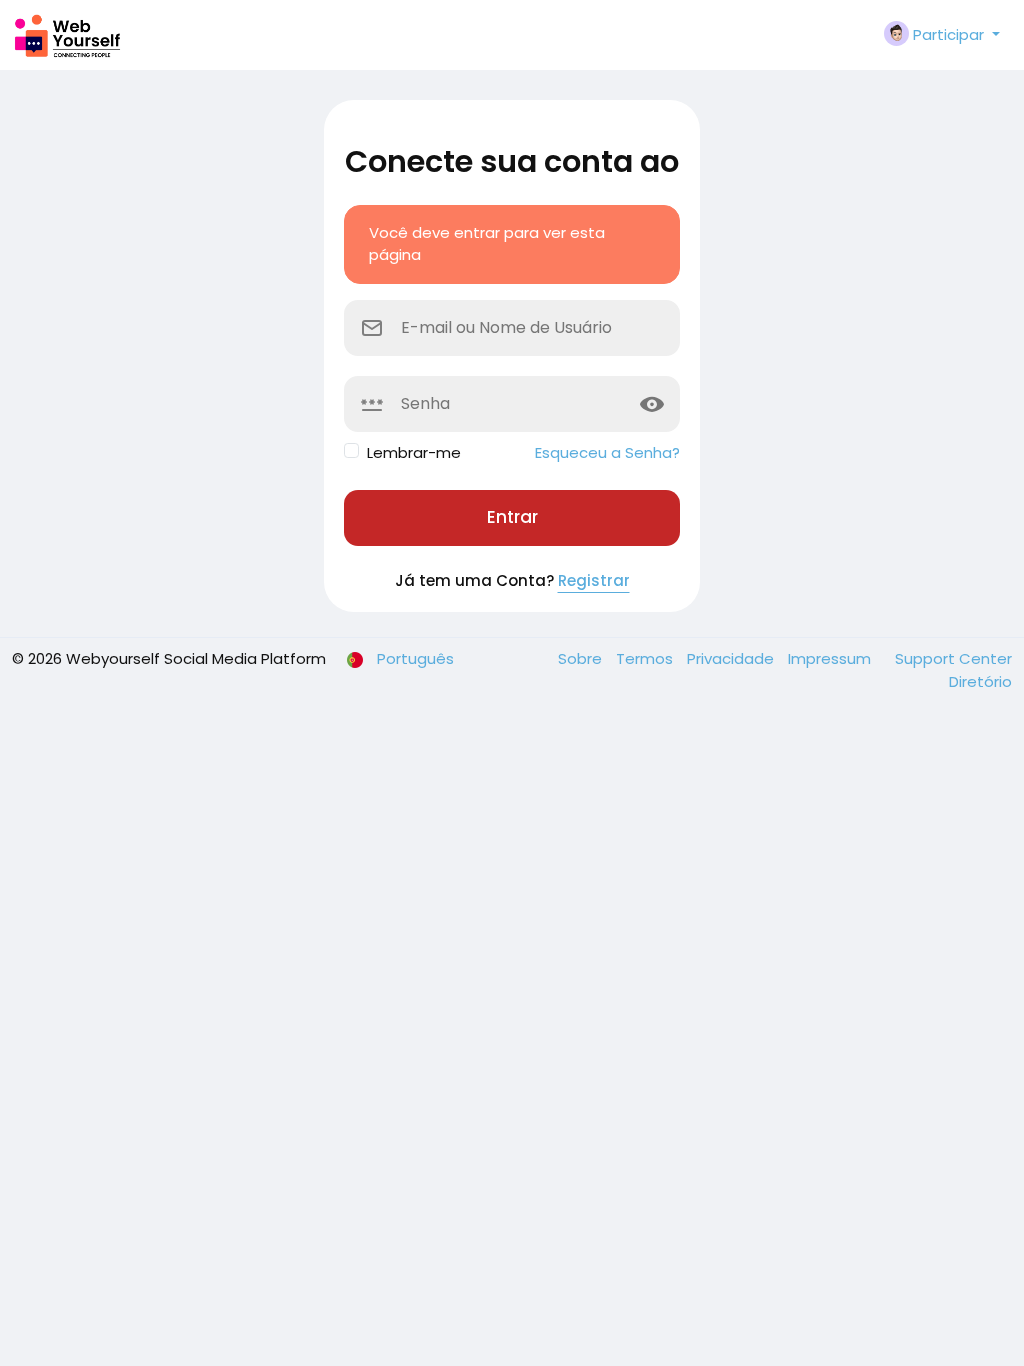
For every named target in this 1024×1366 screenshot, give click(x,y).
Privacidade (732, 658)
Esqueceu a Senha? (607, 452)
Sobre (582, 658)
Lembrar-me (414, 452)
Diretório (980, 681)
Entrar (512, 517)
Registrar (594, 580)
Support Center (953, 658)
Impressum (831, 658)
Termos (646, 658)
